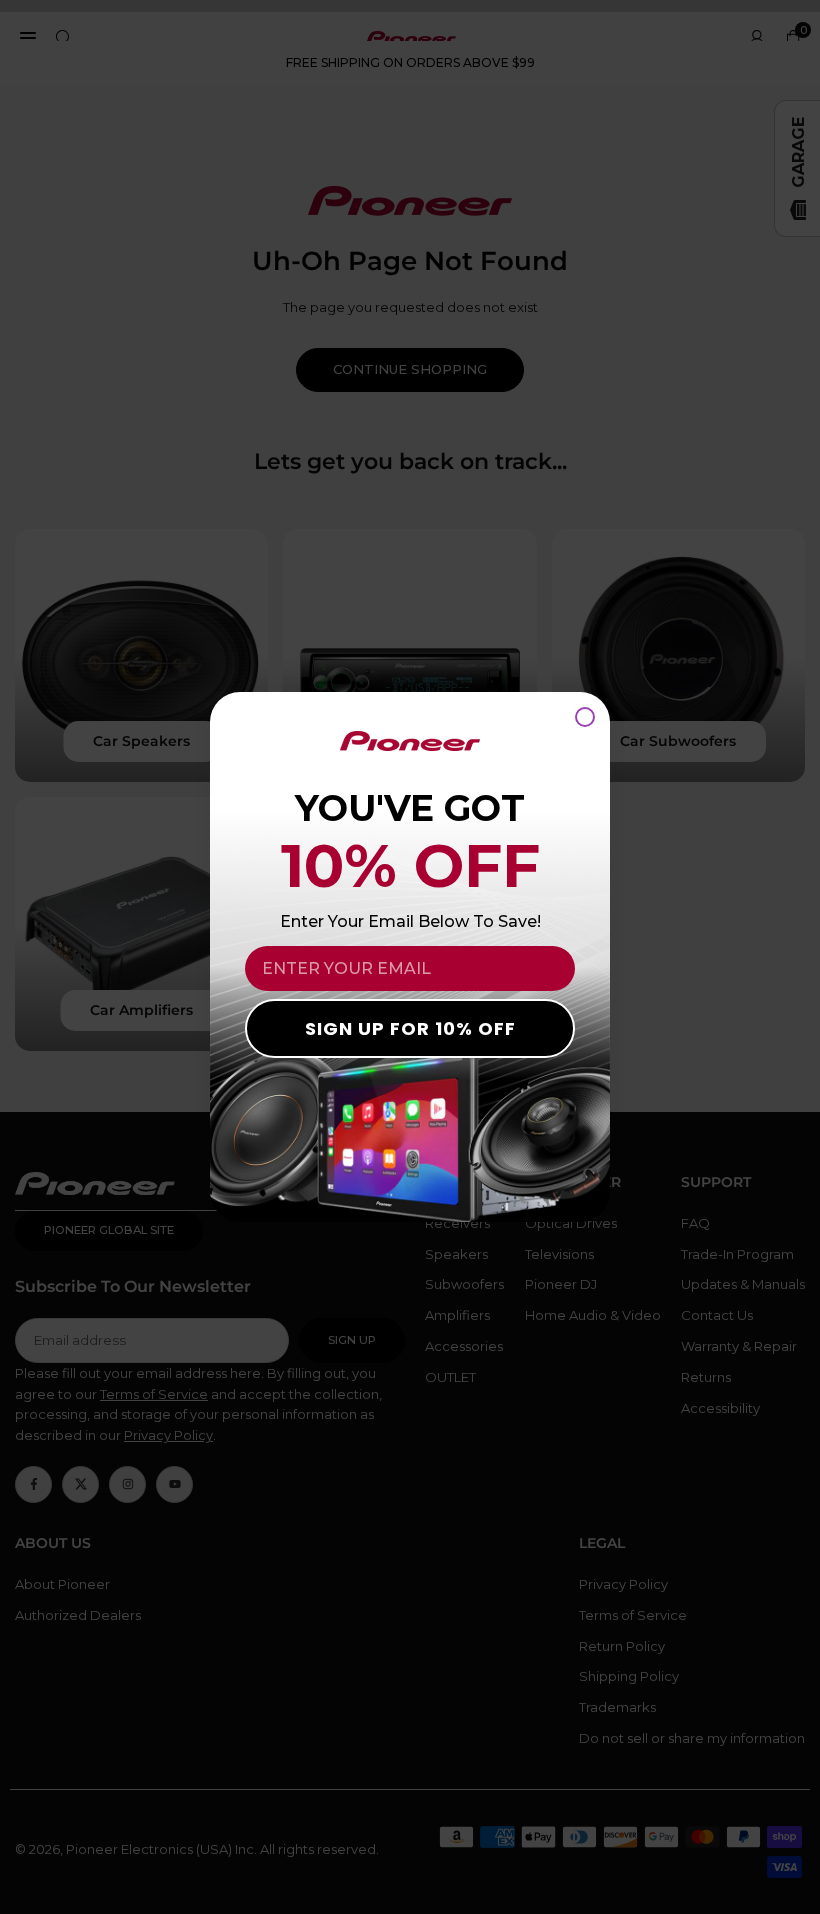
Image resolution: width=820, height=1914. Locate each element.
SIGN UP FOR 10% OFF (410, 1028)
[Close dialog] (585, 717)
